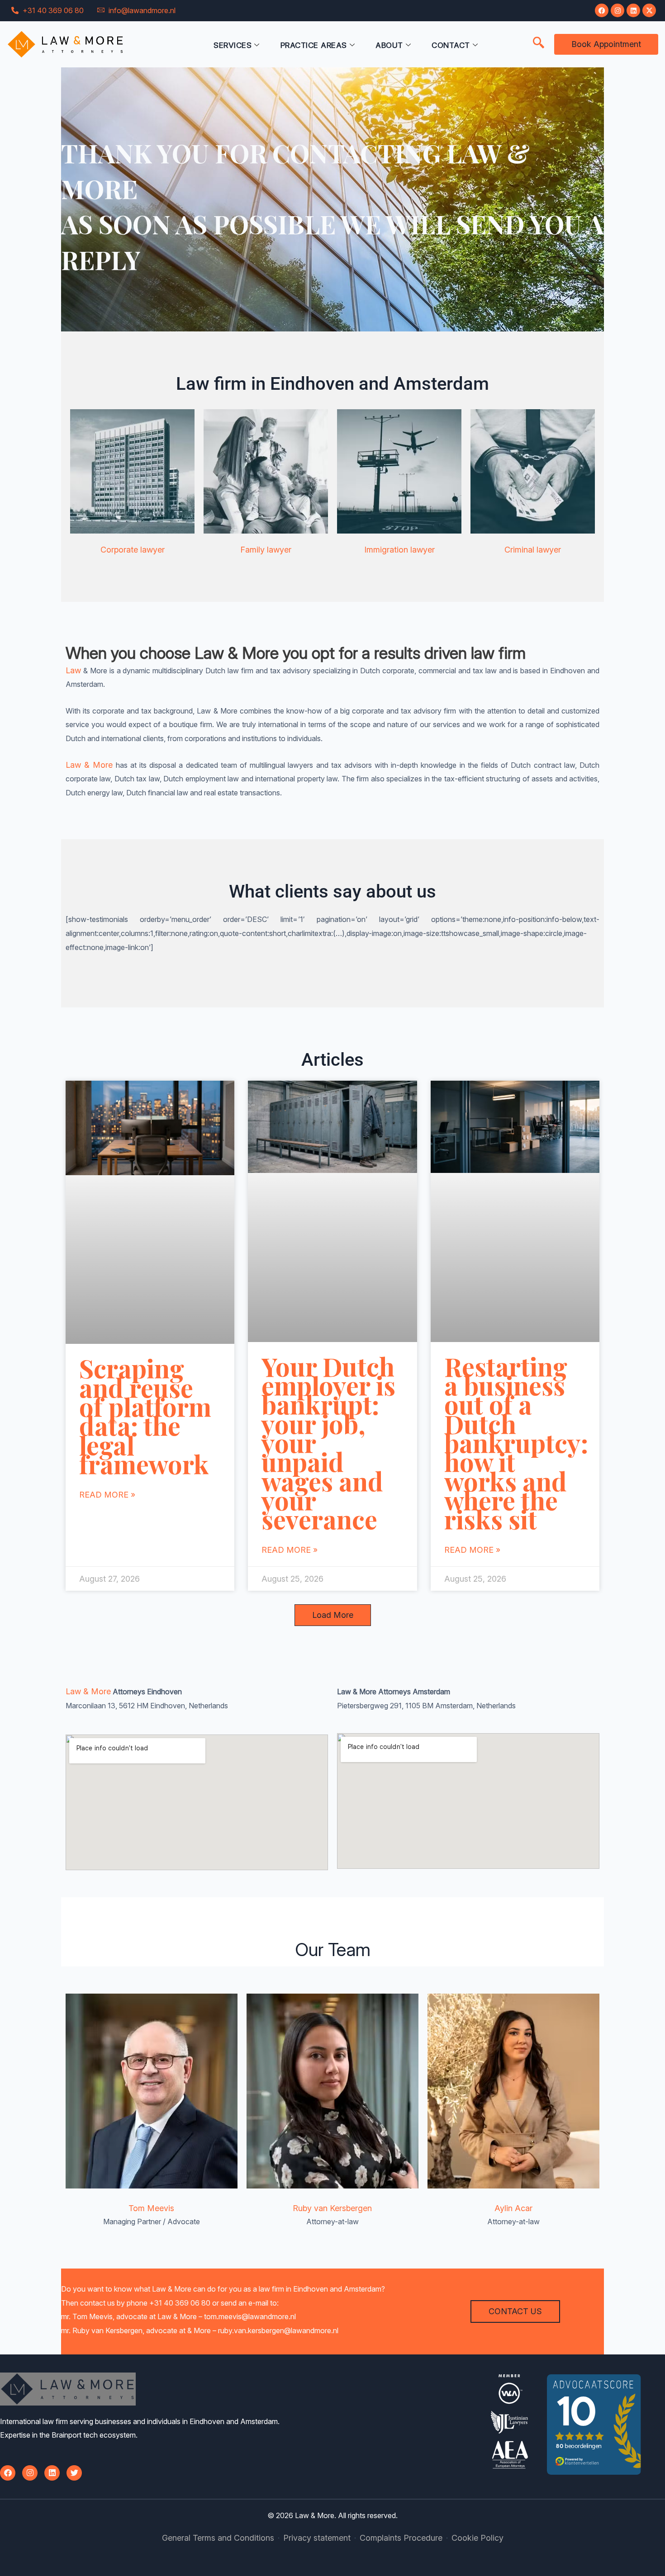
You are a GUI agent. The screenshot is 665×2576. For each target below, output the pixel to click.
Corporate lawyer (133, 550)
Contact (451, 45)
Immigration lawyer (399, 550)
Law (73, 670)
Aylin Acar (513, 2208)
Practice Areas (314, 45)
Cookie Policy (477, 2538)
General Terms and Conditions (218, 2538)
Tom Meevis (151, 2208)
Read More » (107, 1495)
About (389, 45)
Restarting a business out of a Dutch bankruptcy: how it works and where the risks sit (516, 1443)
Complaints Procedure (401, 2538)
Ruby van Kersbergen (332, 2208)
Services (233, 45)
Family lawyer (266, 550)
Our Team (333, 1950)
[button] (538, 43)
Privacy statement (317, 2538)
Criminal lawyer (533, 550)
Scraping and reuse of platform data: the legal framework (145, 1416)
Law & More (89, 765)
